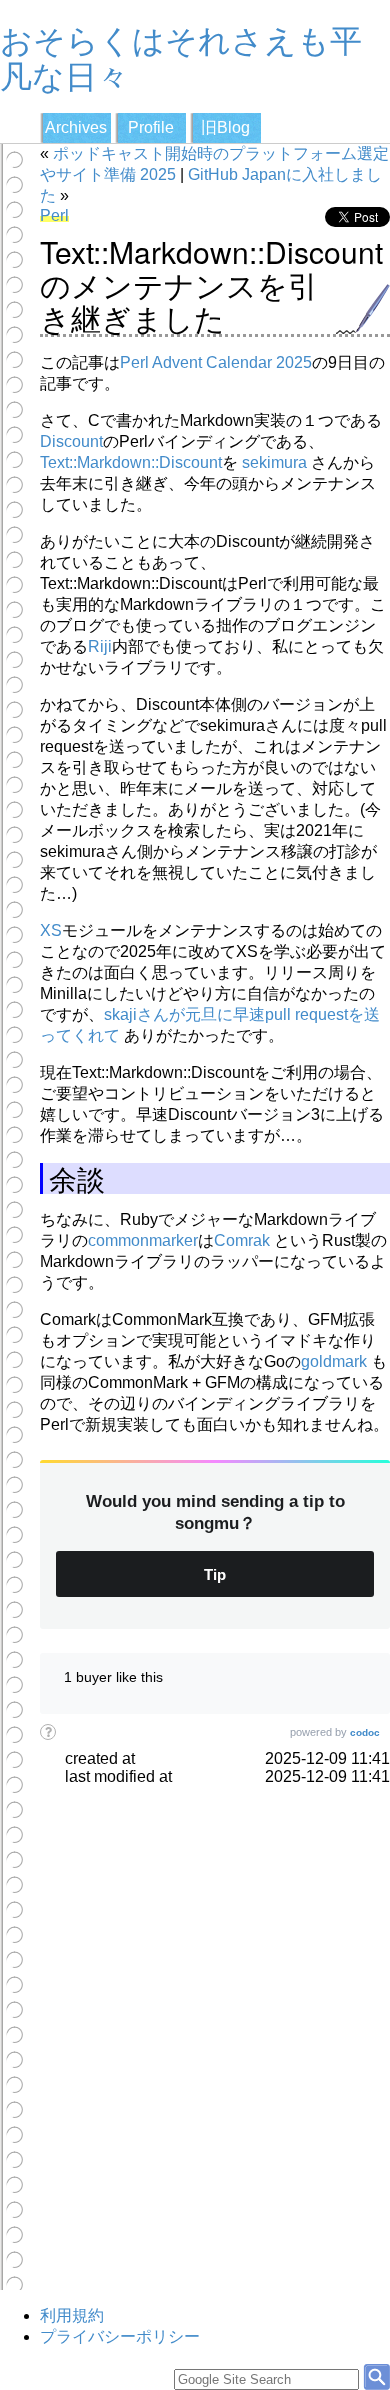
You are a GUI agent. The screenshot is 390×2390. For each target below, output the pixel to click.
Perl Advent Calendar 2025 (216, 362)
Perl (54, 215)
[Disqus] (215, 2036)
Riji (100, 646)
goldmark (334, 1361)
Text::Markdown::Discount (131, 462)
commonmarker (143, 1240)
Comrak (242, 1240)
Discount (71, 441)
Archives (76, 127)
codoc (365, 1732)
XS (51, 930)
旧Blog (225, 127)
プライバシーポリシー (120, 2336)
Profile (151, 127)
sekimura (274, 462)
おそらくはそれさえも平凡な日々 (181, 55)
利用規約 (72, 2315)
